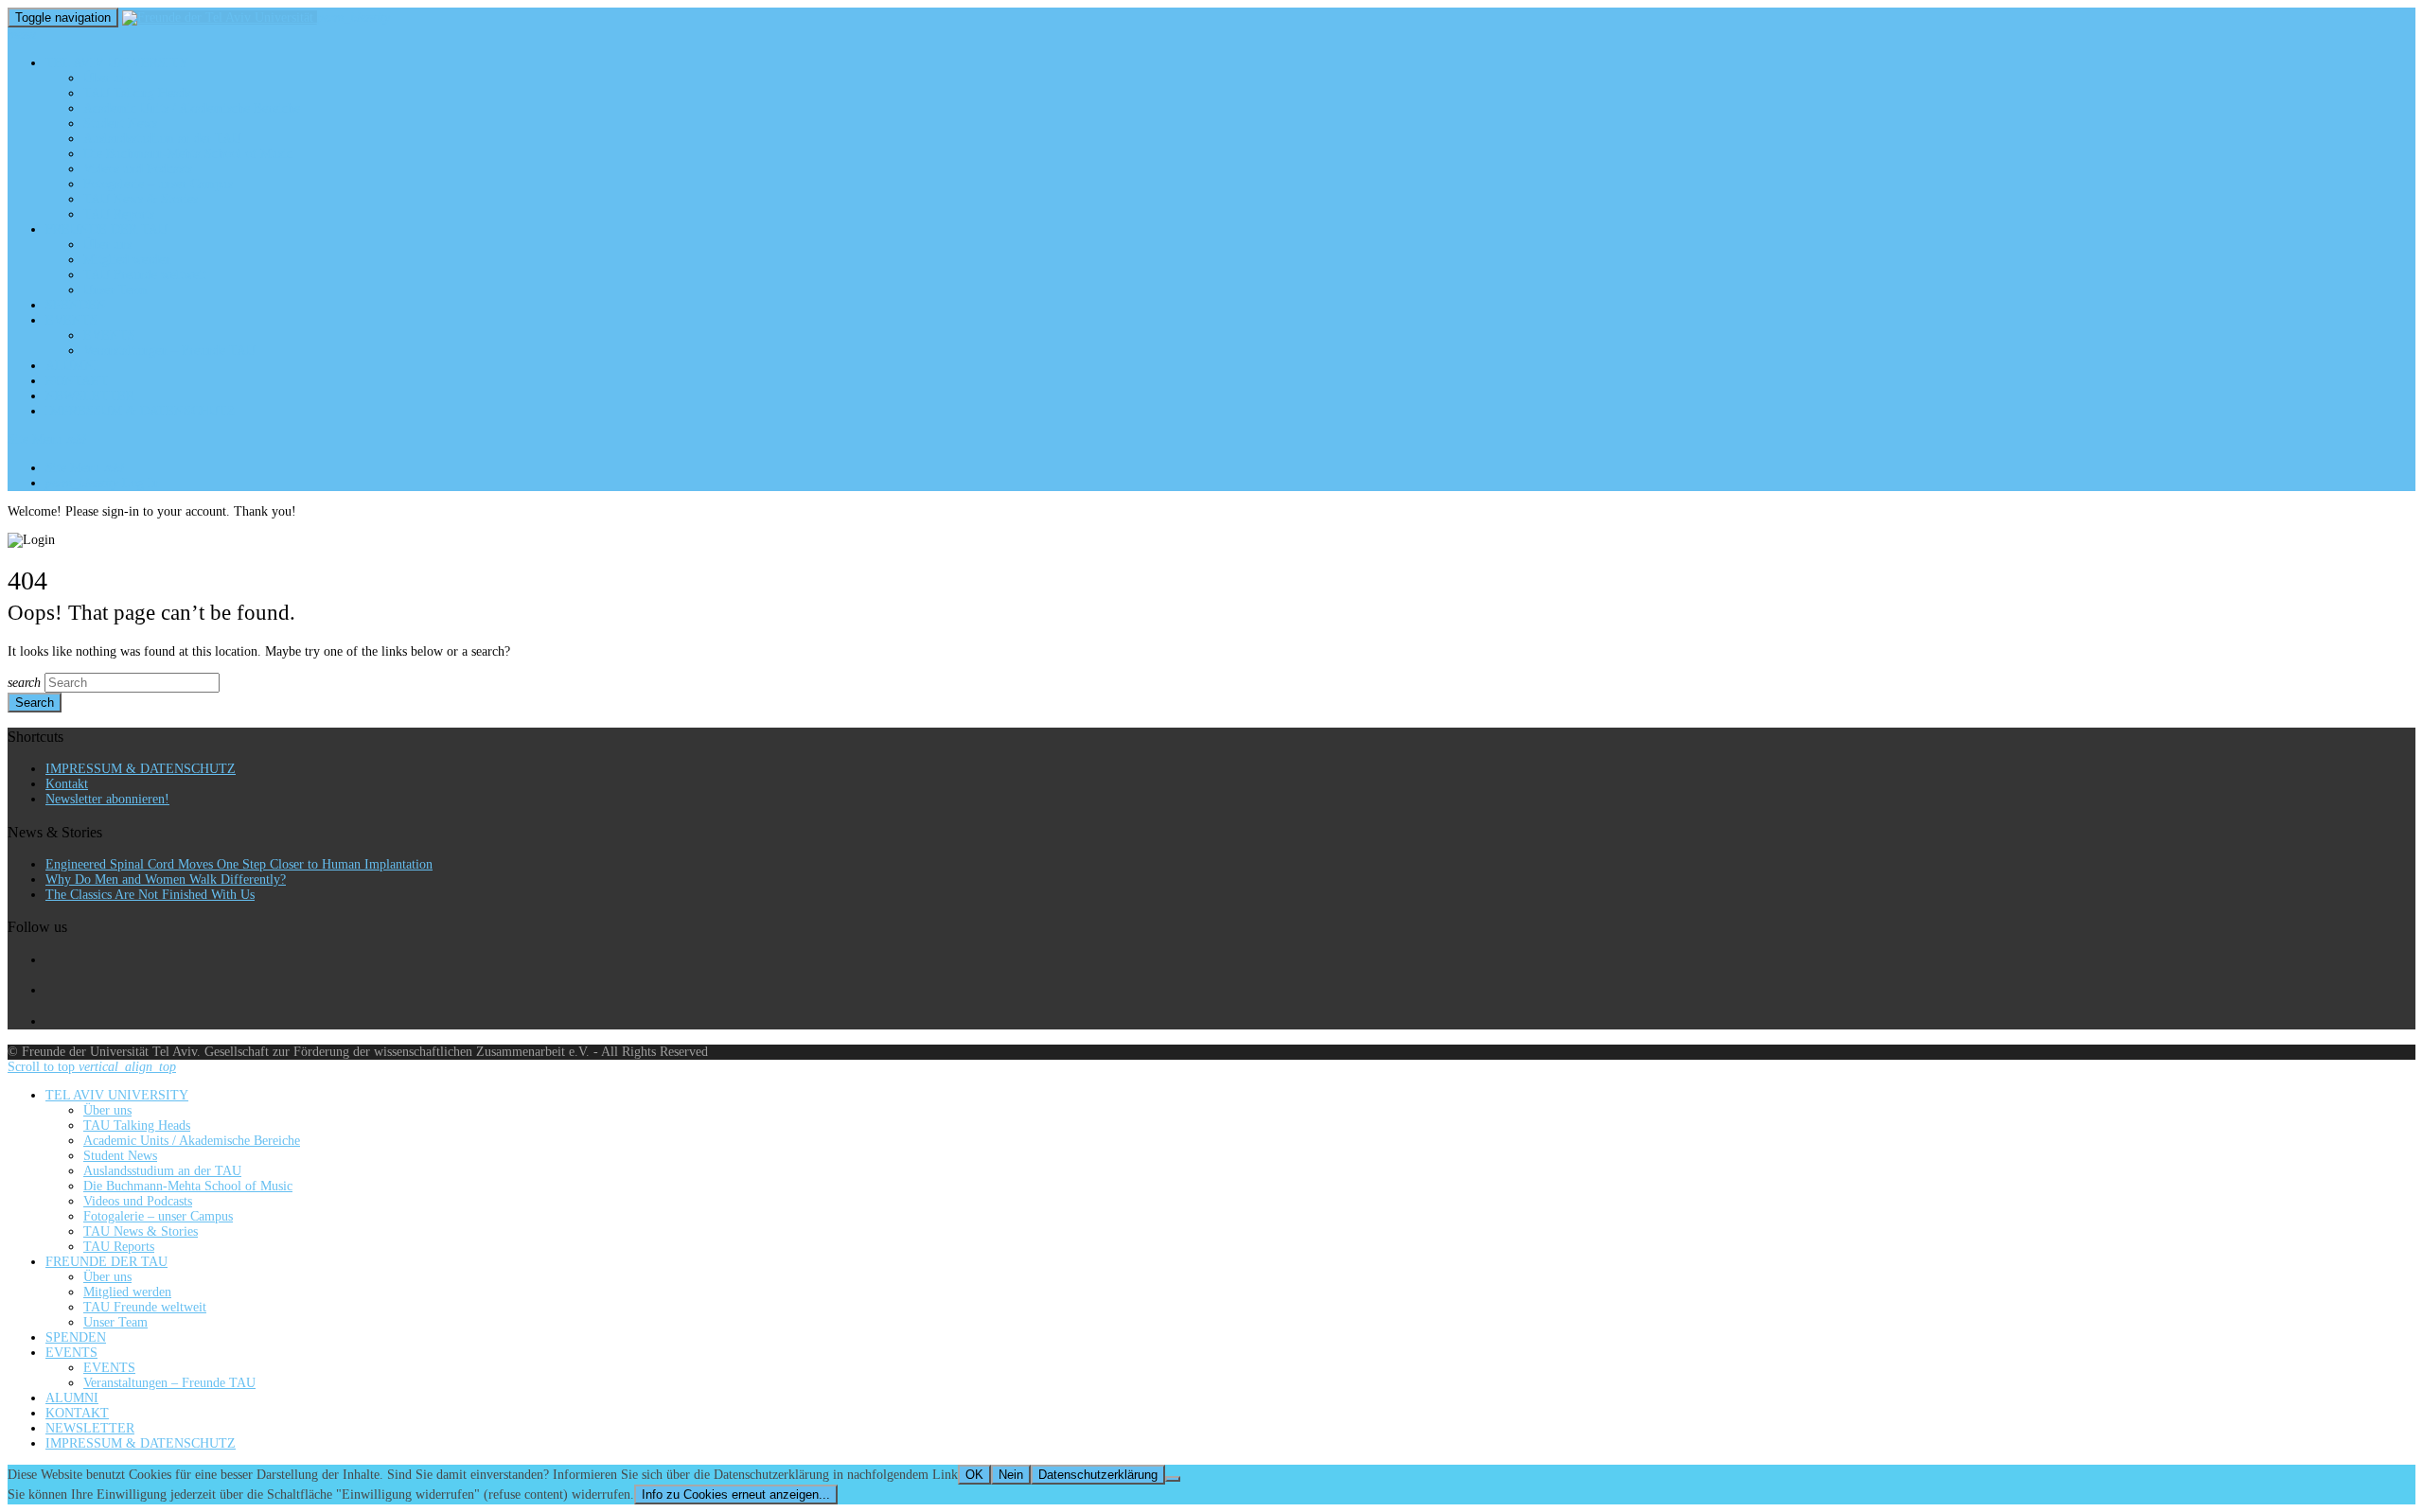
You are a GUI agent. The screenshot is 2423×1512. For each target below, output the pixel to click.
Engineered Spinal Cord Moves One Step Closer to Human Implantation (239, 864)
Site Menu (47, 440)
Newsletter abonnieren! (107, 799)
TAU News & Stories (141, 199)
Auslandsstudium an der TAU (162, 139)
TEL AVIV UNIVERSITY (117, 63)
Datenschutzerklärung (1098, 1475)
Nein (1011, 1475)
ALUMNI (72, 366)
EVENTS (71, 320)
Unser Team (115, 290)
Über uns (107, 78)
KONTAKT (77, 381)
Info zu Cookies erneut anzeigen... (736, 1494)
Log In (102, 483)
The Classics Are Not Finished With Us (150, 895)
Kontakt (67, 784)
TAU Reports (119, 214)
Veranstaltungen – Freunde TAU (169, 351)
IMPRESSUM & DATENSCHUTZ (141, 411)
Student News (120, 123)
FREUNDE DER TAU (106, 229)
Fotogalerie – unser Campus (158, 184)
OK (974, 1475)
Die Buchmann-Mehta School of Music (188, 154)
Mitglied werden (127, 260)
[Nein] (1173, 1479)
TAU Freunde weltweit (145, 275)
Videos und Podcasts (138, 169)
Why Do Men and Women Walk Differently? (166, 879)
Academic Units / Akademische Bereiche (192, 108)
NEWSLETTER (90, 396)
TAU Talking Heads (137, 93)
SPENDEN (76, 305)
